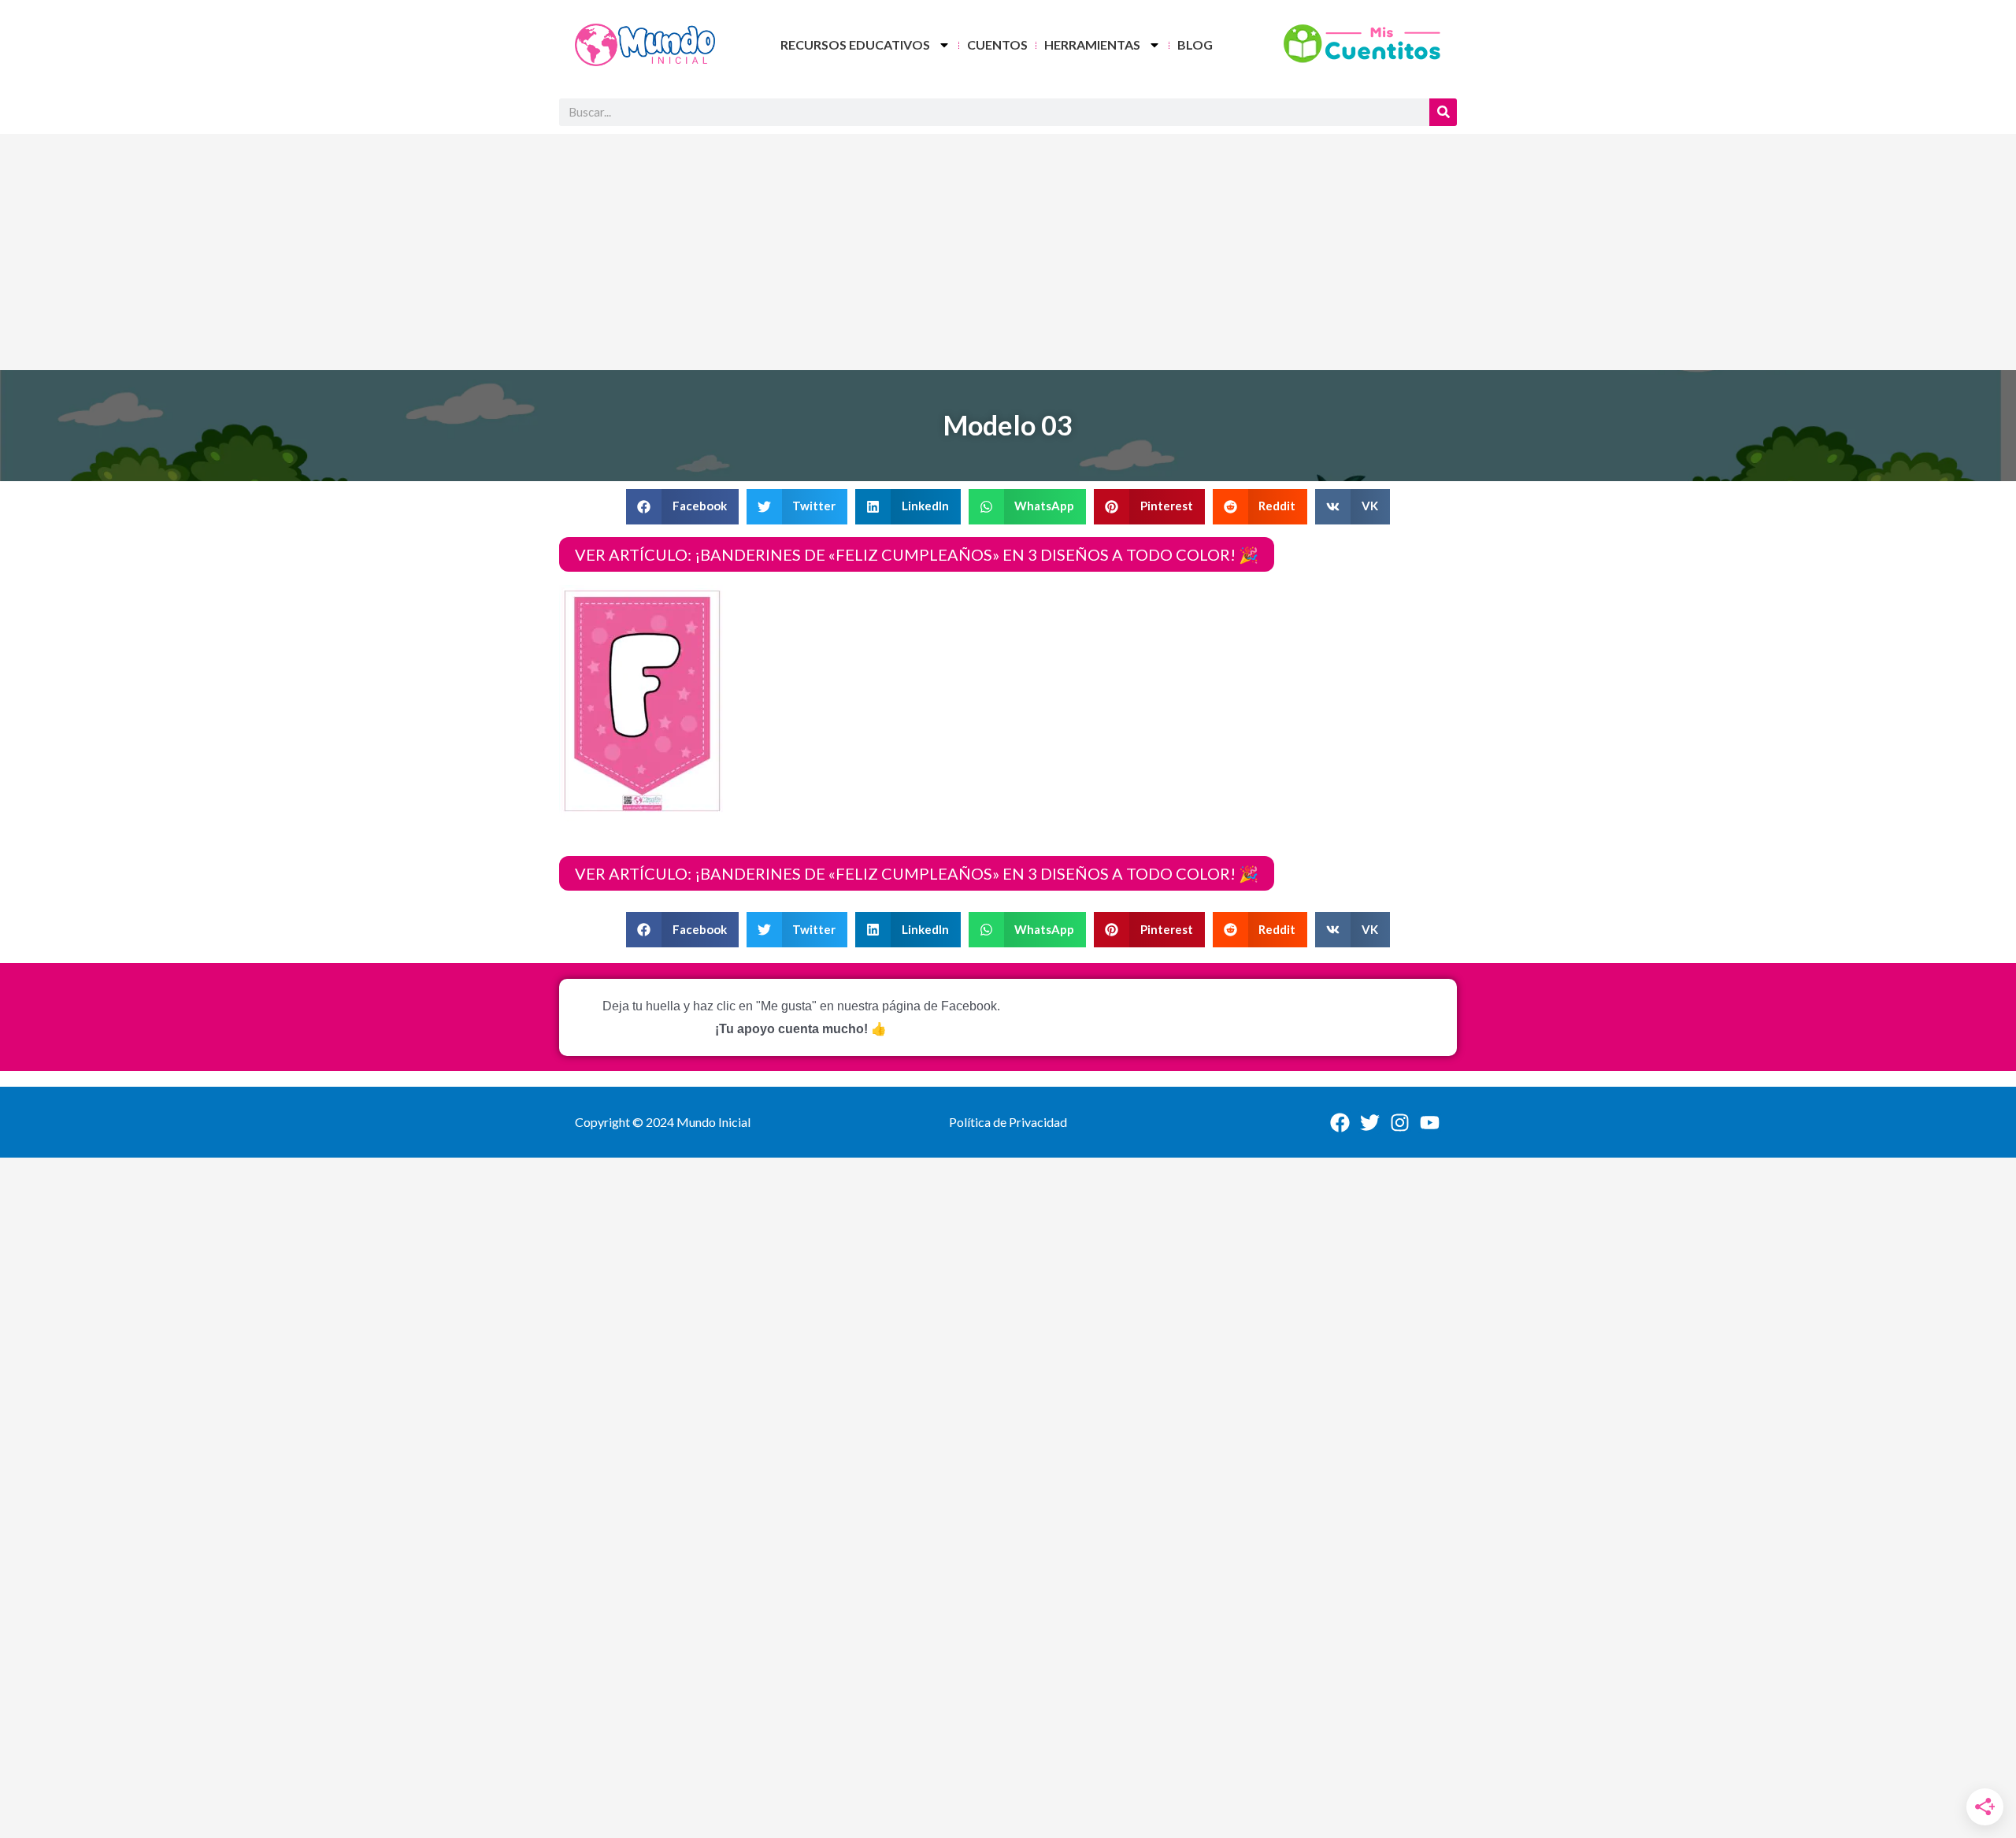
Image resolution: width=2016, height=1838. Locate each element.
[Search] (1443, 112)
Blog (1195, 44)
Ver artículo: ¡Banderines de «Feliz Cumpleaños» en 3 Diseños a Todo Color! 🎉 (917, 554)
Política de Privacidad (1008, 1122)
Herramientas (1092, 44)
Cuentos (997, 44)
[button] (682, 507)
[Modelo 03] (643, 701)
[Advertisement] (1008, 252)
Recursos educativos (855, 44)
